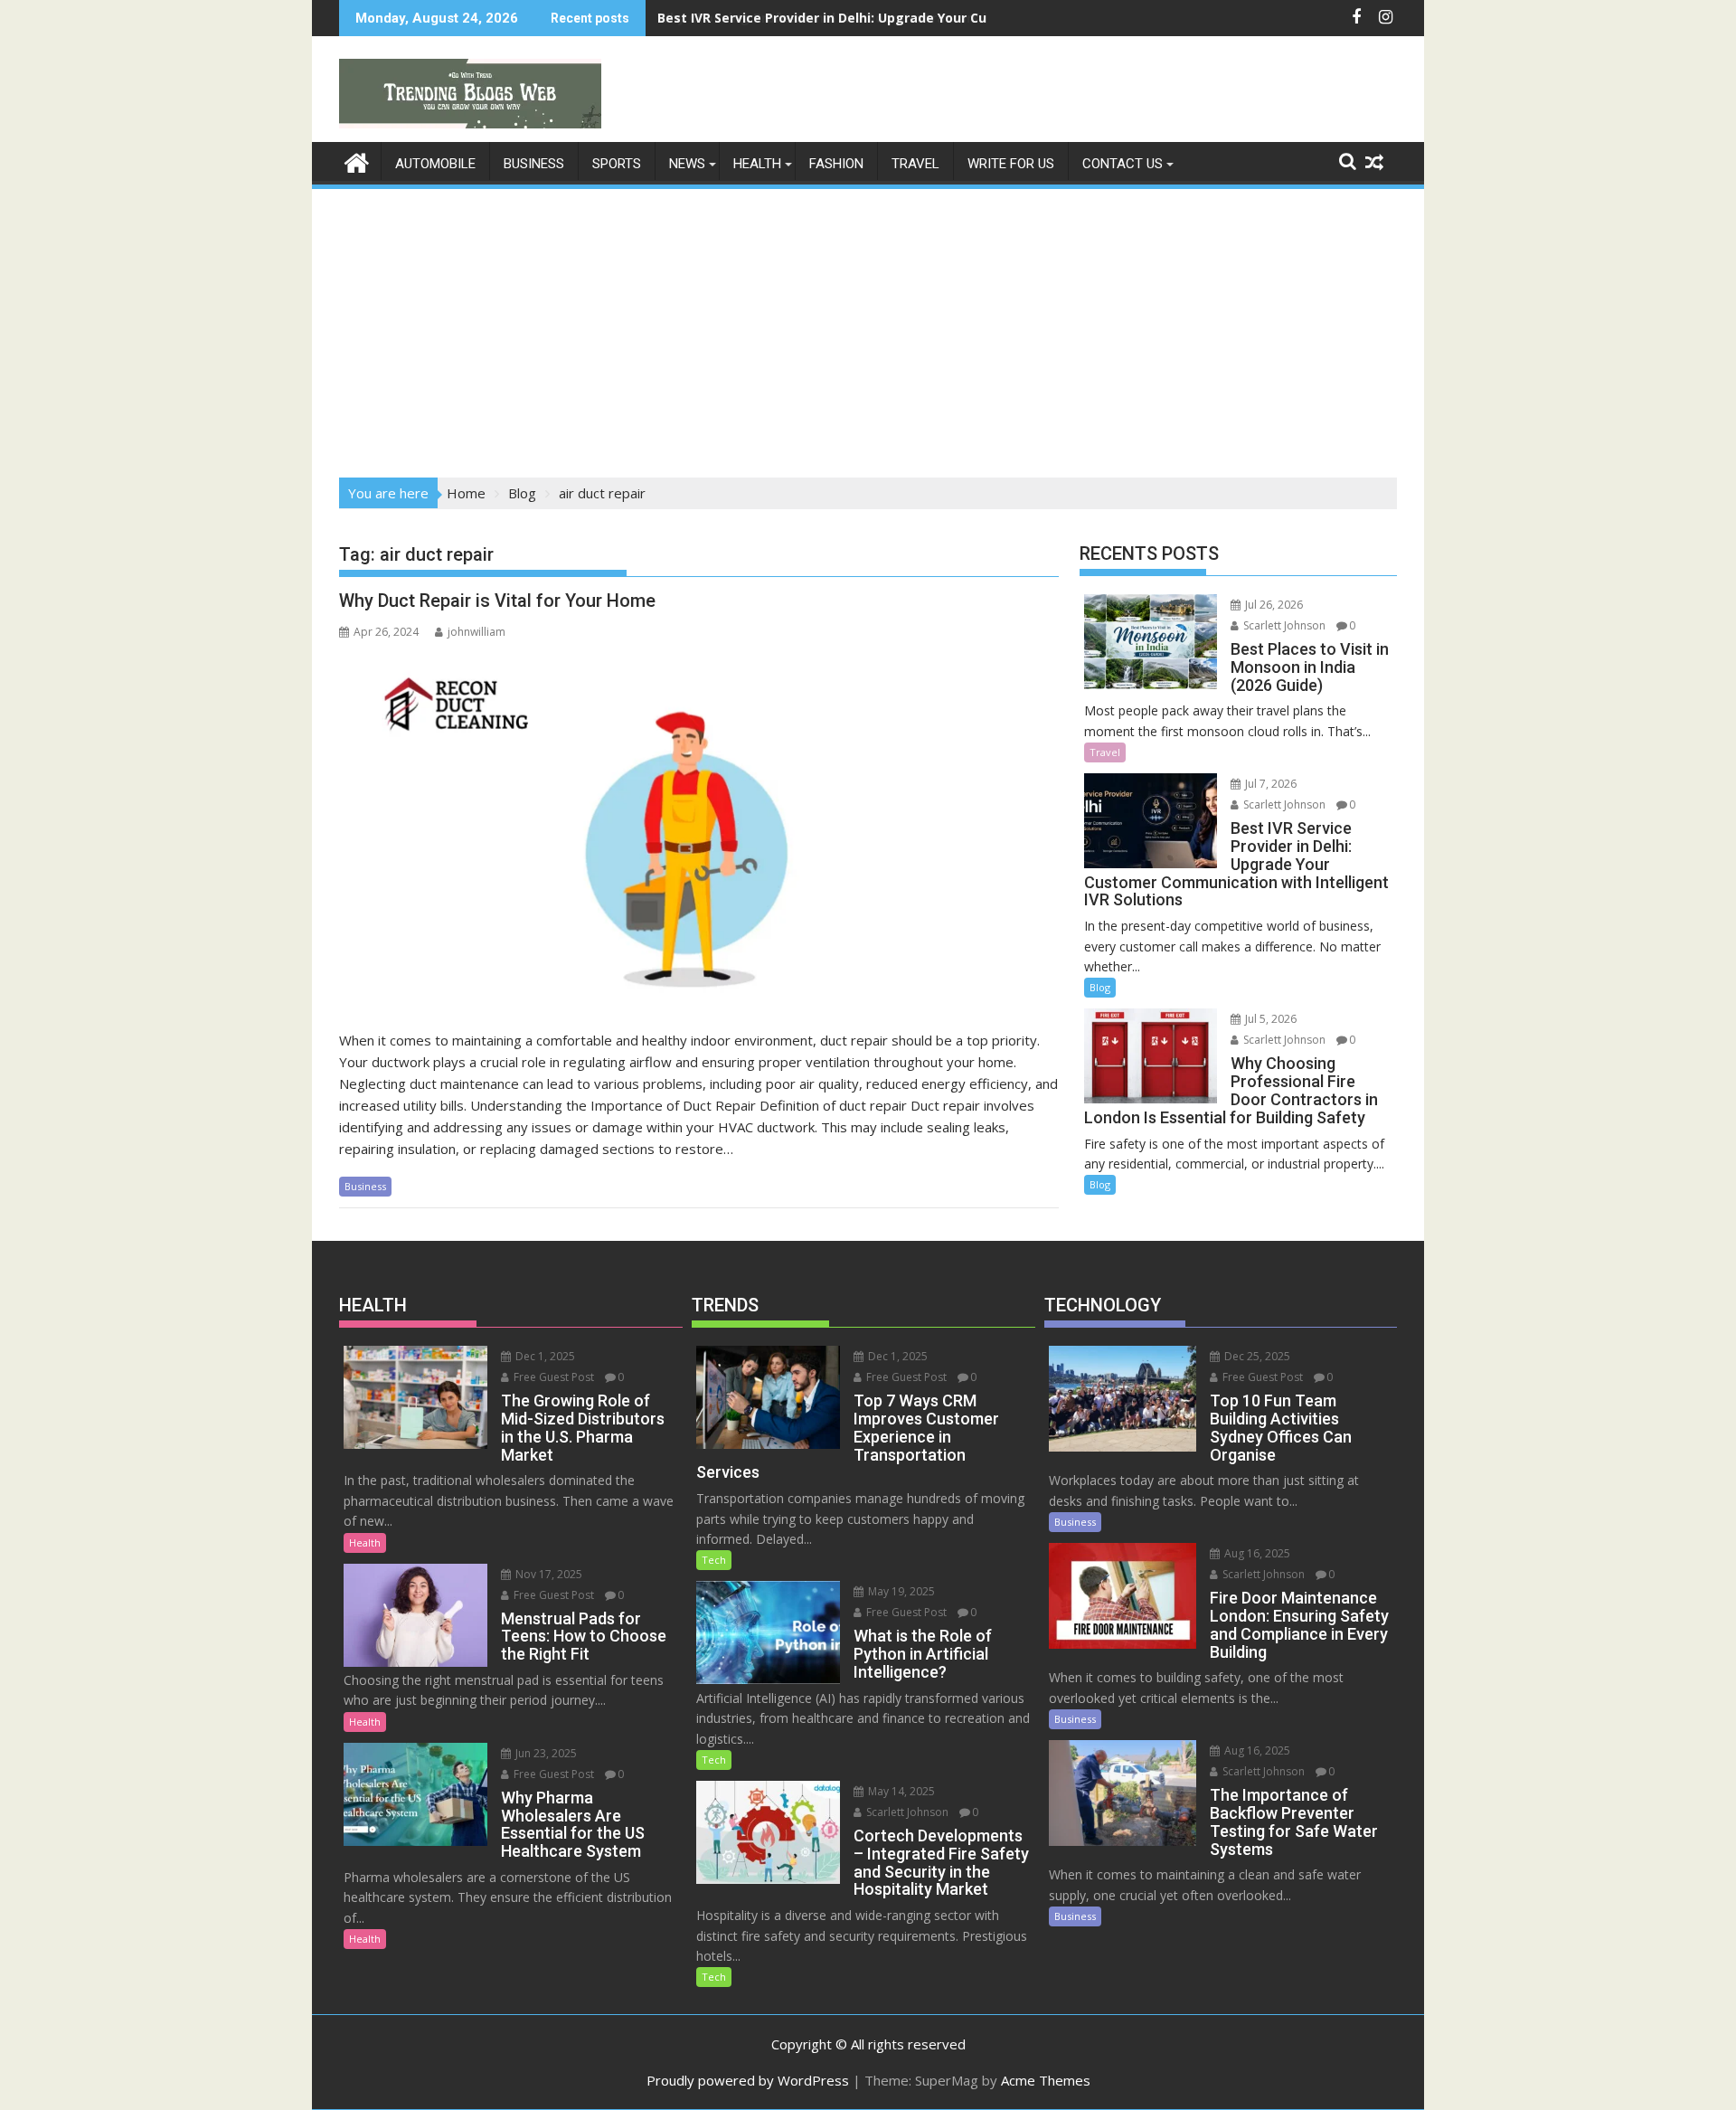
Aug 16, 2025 (1256, 1553)
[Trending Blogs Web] (357, 161)
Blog (1100, 987)
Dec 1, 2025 (544, 1356)
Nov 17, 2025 (547, 1574)
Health (757, 164)
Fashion (836, 164)
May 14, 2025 (900, 1791)
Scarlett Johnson (1283, 625)
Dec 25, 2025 (1256, 1356)
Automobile (435, 164)
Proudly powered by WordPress (748, 2080)
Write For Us (1011, 164)
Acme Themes (1046, 2080)
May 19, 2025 (900, 1591)
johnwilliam (476, 632)
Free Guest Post (552, 1377)
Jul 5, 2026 (1269, 1019)
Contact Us (1123, 164)
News (687, 164)
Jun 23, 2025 (545, 1753)
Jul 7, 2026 (1269, 784)
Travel (915, 164)
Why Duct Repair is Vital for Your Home (497, 601)
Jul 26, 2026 (1273, 605)
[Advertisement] (868, 327)
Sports (617, 164)
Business (534, 164)
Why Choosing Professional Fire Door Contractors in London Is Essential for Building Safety (954, 18)
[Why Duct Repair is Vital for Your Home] (699, 830)
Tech (714, 1560)
